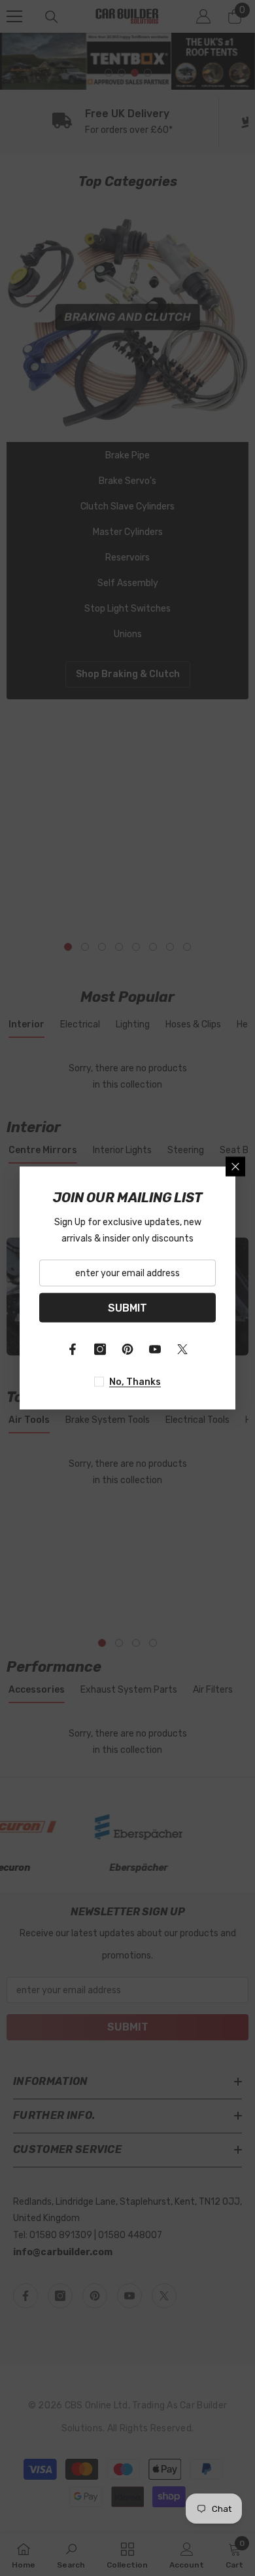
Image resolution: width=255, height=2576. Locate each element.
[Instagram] (100, 1350)
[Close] (235, 1167)
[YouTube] (155, 1350)
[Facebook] (73, 1350)
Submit (127, 1307)
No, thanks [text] (135, 1382)
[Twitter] (182, 1350)
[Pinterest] (127, 1350)
